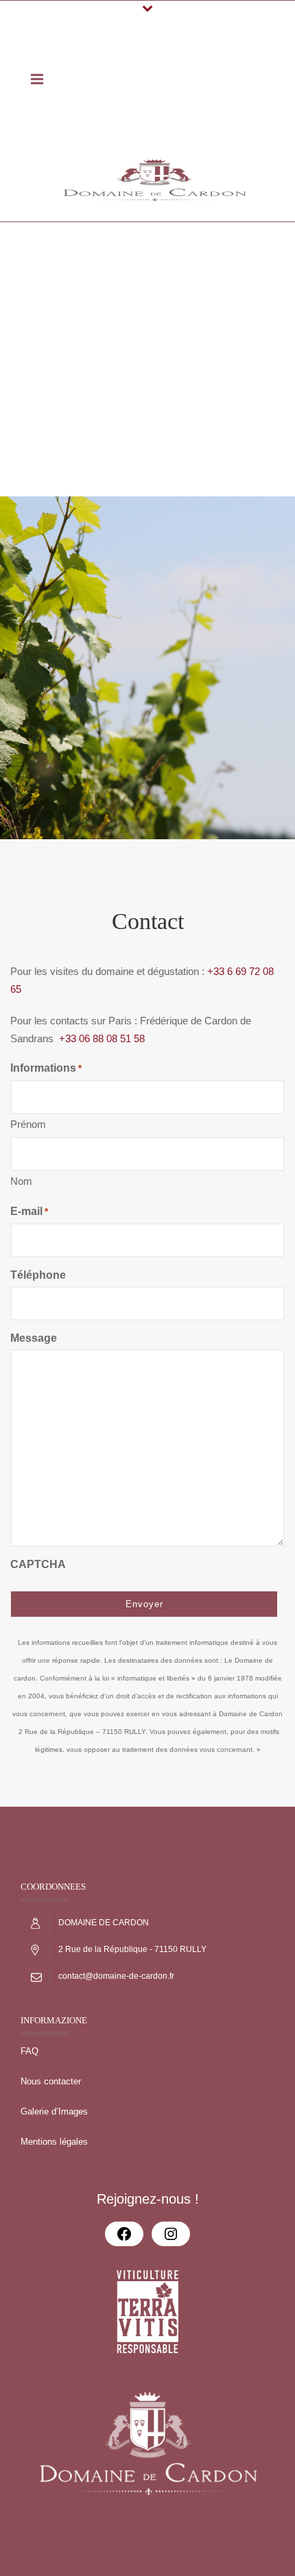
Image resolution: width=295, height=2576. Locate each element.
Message (34, 1338)
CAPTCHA (38, 1564)
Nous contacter (51, 2081)
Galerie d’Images (54, 2111)
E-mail (29, 1211)
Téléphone (38, 1275)
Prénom (28, 1124)
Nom (21, 1181)
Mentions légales (54, 2142)
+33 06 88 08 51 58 (102, 1038)
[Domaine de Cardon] (154, 180)
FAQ (29, 2051)
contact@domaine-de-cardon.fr (116, 1976)
